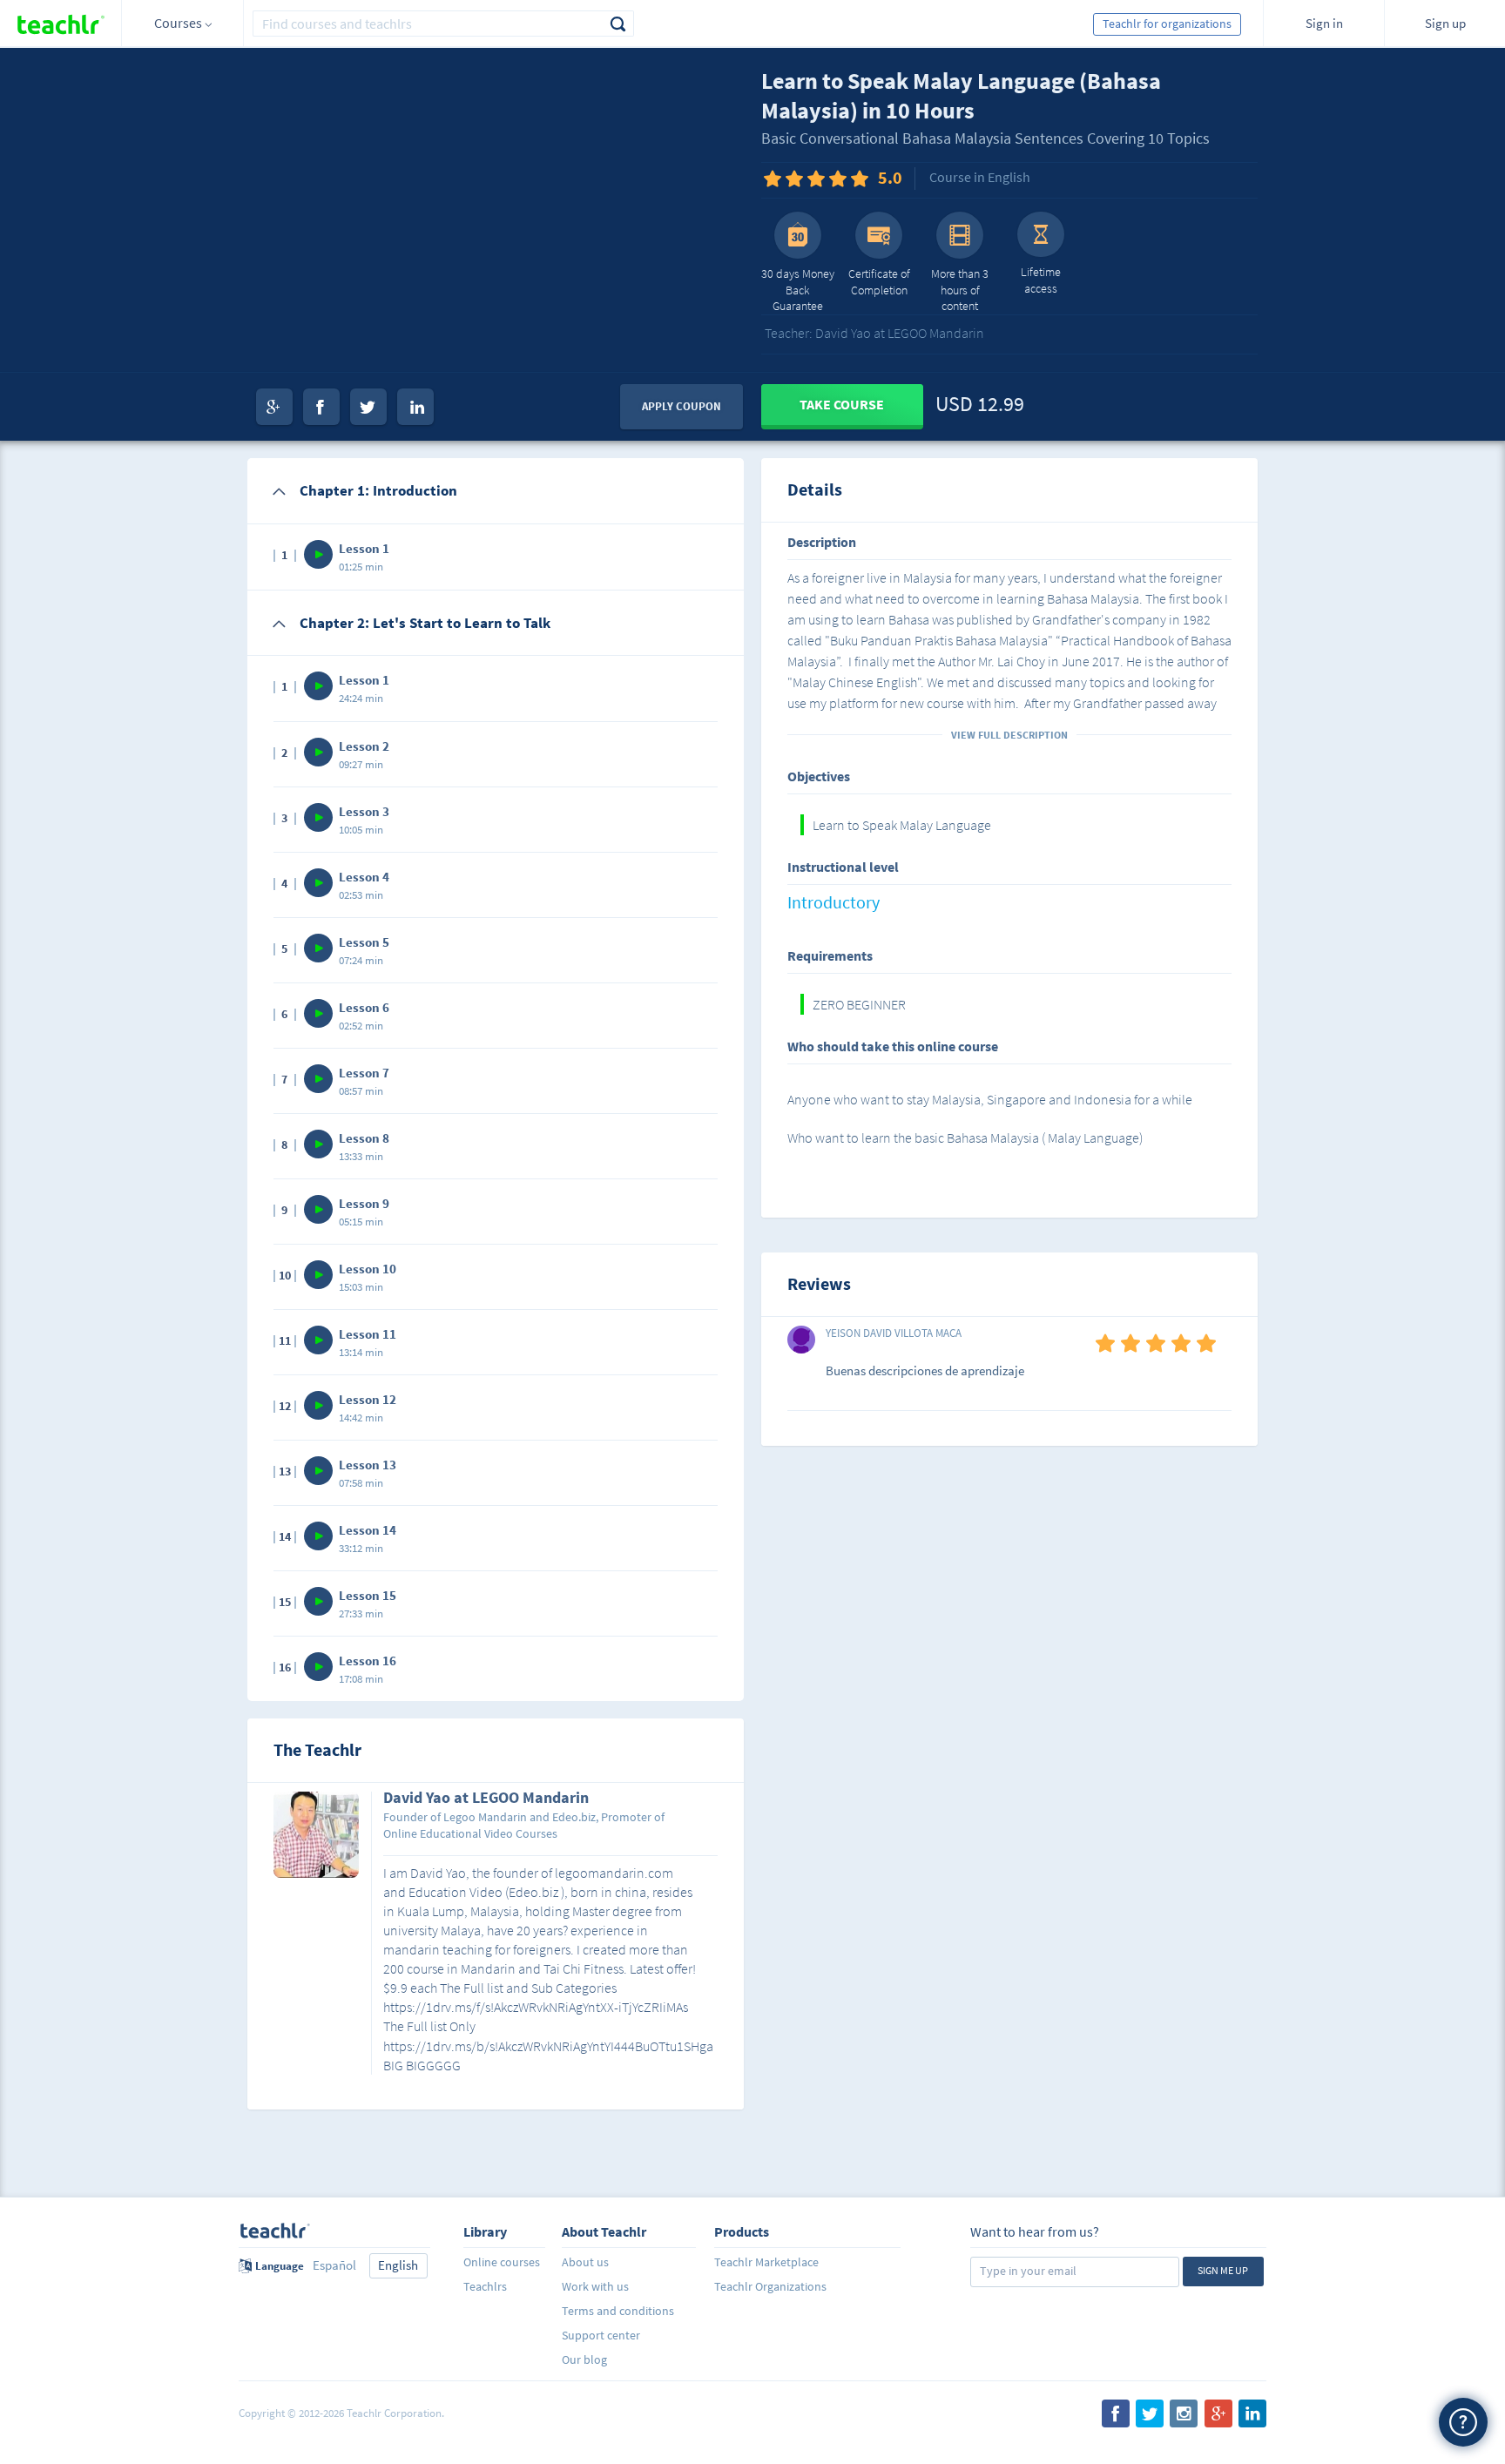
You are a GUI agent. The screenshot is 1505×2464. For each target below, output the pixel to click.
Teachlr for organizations (1167, 24)
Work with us (595, 2286)
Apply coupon (682, 406)
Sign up (1445, 23)
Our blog (584, 2359)
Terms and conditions (618, 2311)
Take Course (842, 404)
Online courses (502, 2262)
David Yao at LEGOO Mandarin (486, 1799)
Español (334, 2265)
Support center (601, 2335)
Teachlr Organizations (770, 2286)
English (398, 2265)
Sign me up (1223, 2270)
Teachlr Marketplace (766, 2262)
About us (585, 2262)
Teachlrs (485, 2286)
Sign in (1324, 23)
